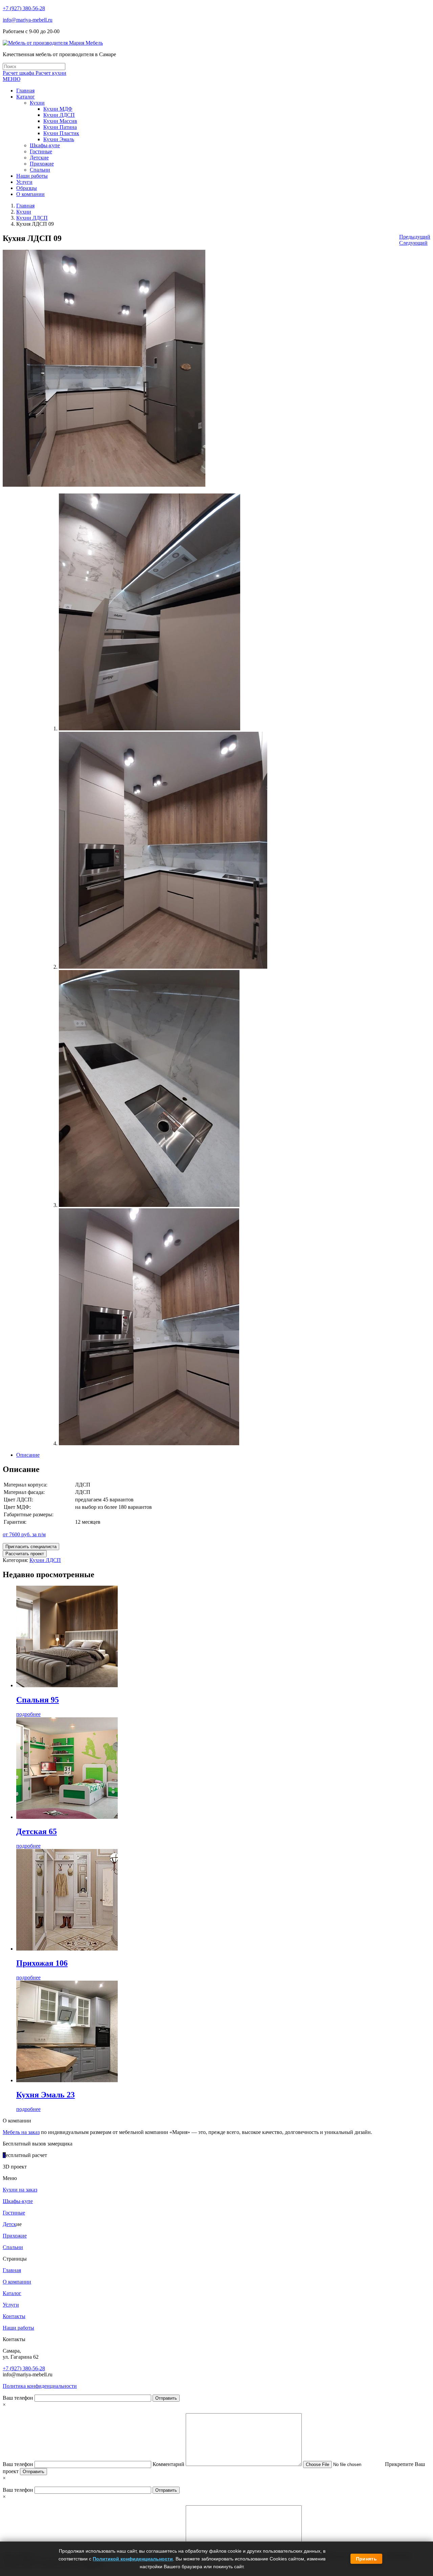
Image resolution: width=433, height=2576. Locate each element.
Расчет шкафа (19, 73)
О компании (17, 2282)
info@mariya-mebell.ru (28, 20)
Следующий (413, 243)
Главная (25, 206)
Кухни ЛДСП (32, 218)
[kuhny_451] (150, 729)
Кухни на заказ (20, 2190)
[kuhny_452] (163, 967)
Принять (366, 2559)
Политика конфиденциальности (40, 2386)
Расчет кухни (51, 73)
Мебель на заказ (21, 2132)
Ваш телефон (19, 2398)
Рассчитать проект (25, 1554)
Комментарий (169, 2464)
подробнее (28, 1714)
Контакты (14, 2316)
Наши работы (18, 2328)
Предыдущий (415, 237)
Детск (9, 2224)
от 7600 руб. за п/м (24, 1534)
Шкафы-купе (18, 2201)
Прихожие (15, 2236)
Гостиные (14, 2213)
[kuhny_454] (149, 1443)
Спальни (13, 2247)
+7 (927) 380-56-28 (24, 8)
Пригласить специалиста (31, 1547)
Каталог (12, 2293)
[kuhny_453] (149, 1205)
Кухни (24, 212)
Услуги (11, 2305)
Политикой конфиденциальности (133, 2559)
